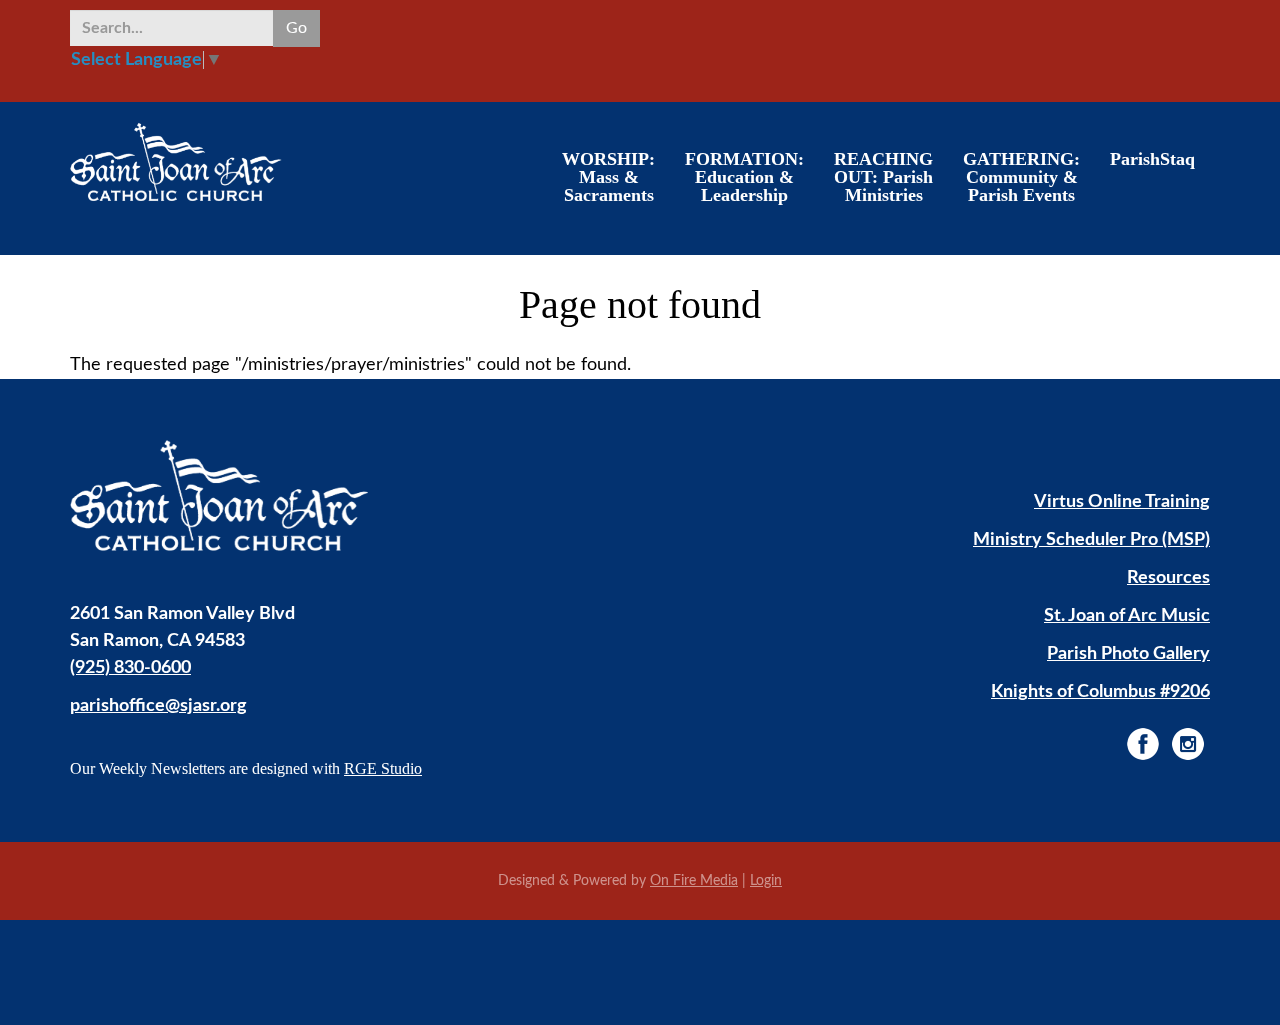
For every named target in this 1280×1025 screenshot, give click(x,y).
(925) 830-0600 (130, 668)
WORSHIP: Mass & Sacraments (608, 177)
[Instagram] (1188, 744)
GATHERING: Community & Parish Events (1021, 177)
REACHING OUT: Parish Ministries (883, 177)
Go (296, 28)
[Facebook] (1143, 744)
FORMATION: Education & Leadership (744, 177)
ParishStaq (1152, 159)
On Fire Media (694, 881)
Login (766, 881)
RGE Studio (383, 768)
